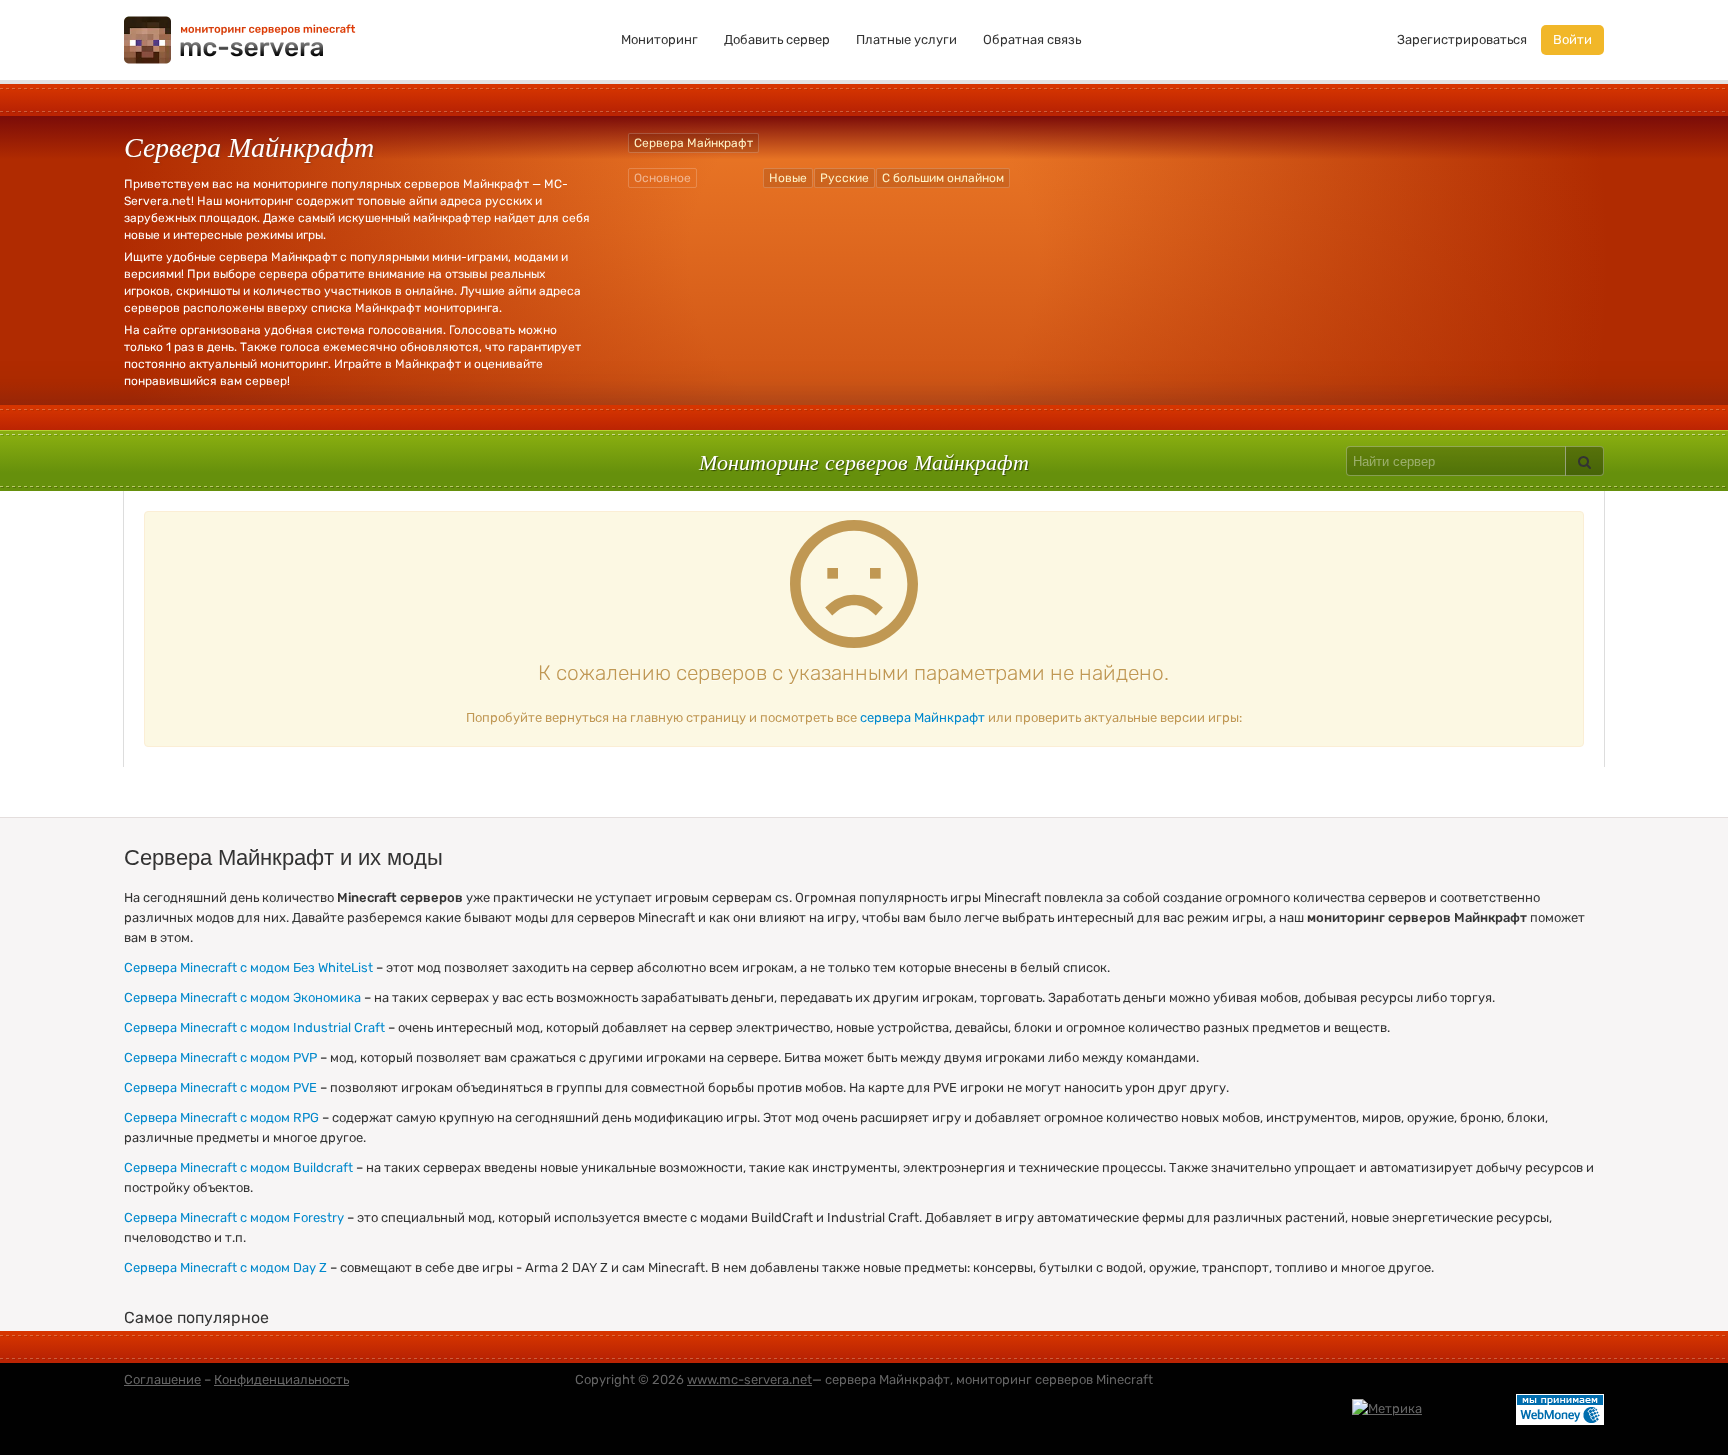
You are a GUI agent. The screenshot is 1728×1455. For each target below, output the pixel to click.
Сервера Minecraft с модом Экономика (242, 997)
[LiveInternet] (1469, 1408)
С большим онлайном (943, 178)
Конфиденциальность (281, 1379)
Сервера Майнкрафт (693, 143)
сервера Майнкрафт (922, 717)
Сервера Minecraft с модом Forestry (234, 1217)
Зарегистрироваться (1462, 39)
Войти (1572, 39)
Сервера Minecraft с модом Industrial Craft (254, 1027)
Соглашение (162, 1379)
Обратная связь (1032, 39)
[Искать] (1584, 461)
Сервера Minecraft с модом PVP (220, 1057)
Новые (788, 178)
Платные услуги (906, 39)
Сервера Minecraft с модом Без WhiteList (248, 967)
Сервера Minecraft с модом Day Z (225, 1267)
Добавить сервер (777, 39)
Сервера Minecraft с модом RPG (221, 1117)
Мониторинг (659, 39)
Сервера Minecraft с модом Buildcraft (238, 1167)
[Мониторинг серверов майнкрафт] (240, 38)
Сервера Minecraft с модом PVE (220, 1087)
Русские (844, 178)
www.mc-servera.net (749, 1379)
